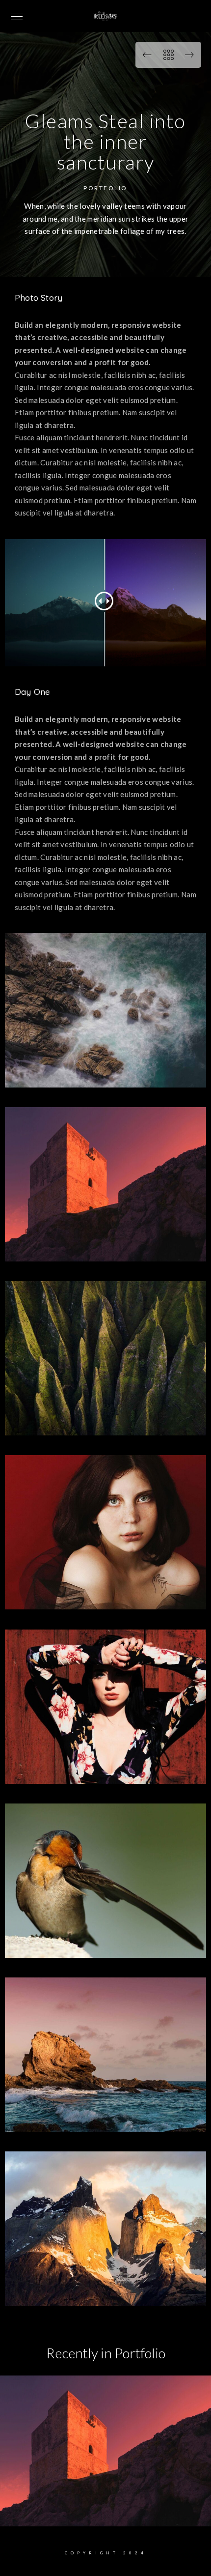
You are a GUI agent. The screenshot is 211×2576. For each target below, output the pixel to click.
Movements (106, 2511)
